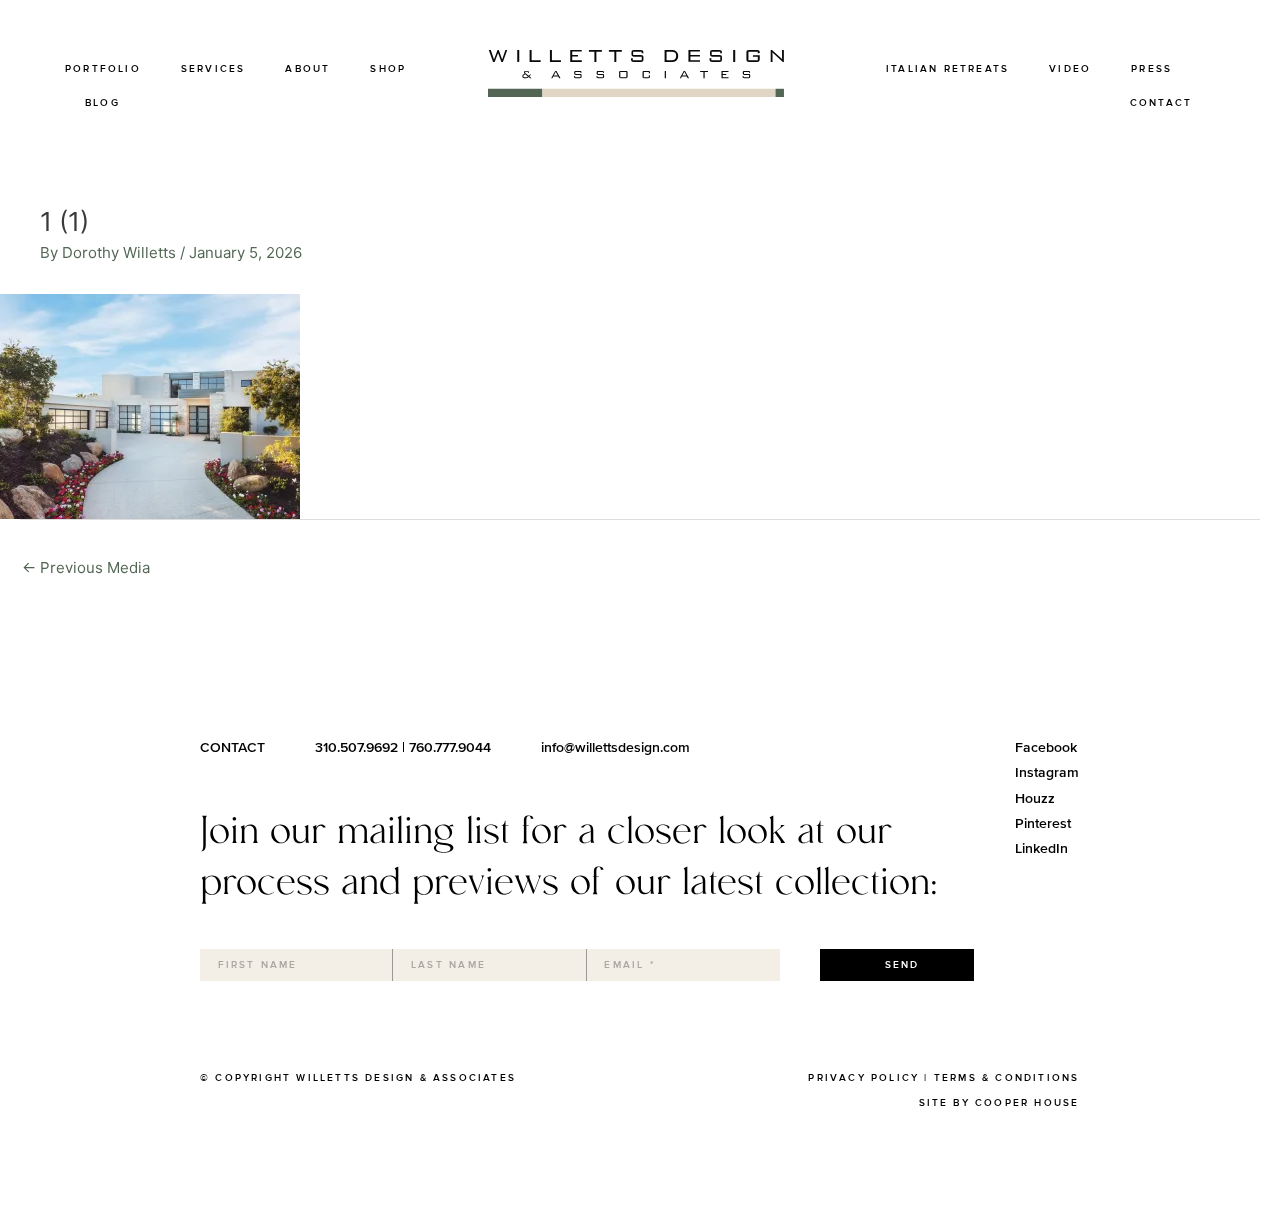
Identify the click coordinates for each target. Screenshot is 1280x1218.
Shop (388, 69)
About (307, 69)
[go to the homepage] (636, 91)
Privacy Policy (863, 1078)
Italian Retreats (947, 69)
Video (1070, 69)
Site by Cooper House (999, 1103)
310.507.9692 (356, 748)
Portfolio (103, 69)
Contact (1161, 103)
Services (213, 69)
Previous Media (86, 567)
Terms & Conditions (1007, 1078)
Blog (102, 103)
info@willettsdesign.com (615, 748)
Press (1151, 69)
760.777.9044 (450, 748)
